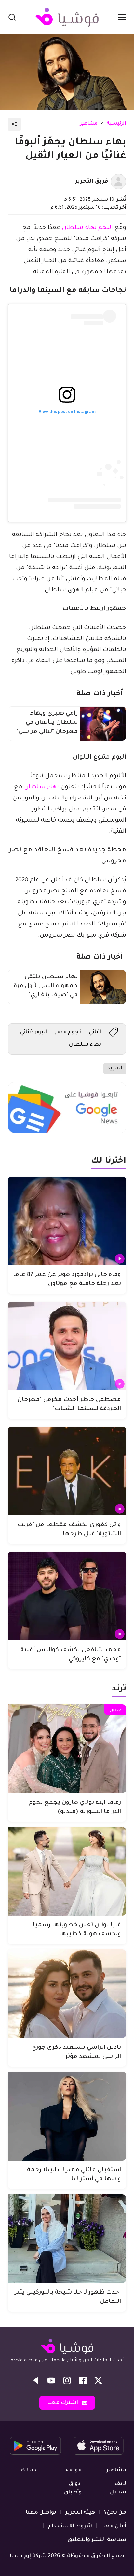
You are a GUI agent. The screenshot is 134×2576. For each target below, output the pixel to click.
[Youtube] (51, 2380)
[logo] (67, 17)
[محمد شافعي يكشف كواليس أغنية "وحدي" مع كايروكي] (67, 1596)
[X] (98, 2380)
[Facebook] (83, 2380)
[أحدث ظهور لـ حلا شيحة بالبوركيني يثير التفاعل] (67, 2239)
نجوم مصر (68, 1032)
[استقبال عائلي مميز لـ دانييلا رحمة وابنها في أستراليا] (67, 2116)
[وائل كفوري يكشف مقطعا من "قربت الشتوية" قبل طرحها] (67, 1471)
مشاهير (89, 124)
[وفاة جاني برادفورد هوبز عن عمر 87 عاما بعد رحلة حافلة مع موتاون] (67, 1221)
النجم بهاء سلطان (87, 228)
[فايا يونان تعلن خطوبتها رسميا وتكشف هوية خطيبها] (67, 1871)
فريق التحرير (92, 182)
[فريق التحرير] (118, 182)
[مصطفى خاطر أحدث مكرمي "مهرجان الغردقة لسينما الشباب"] (67, 1346)
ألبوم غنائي (33, 1032)
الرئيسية (116, 124)
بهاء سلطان (41, 787)
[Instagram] (67, 2380)
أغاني (95, 1032)
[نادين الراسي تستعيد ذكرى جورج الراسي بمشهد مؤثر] (67, 1994)
